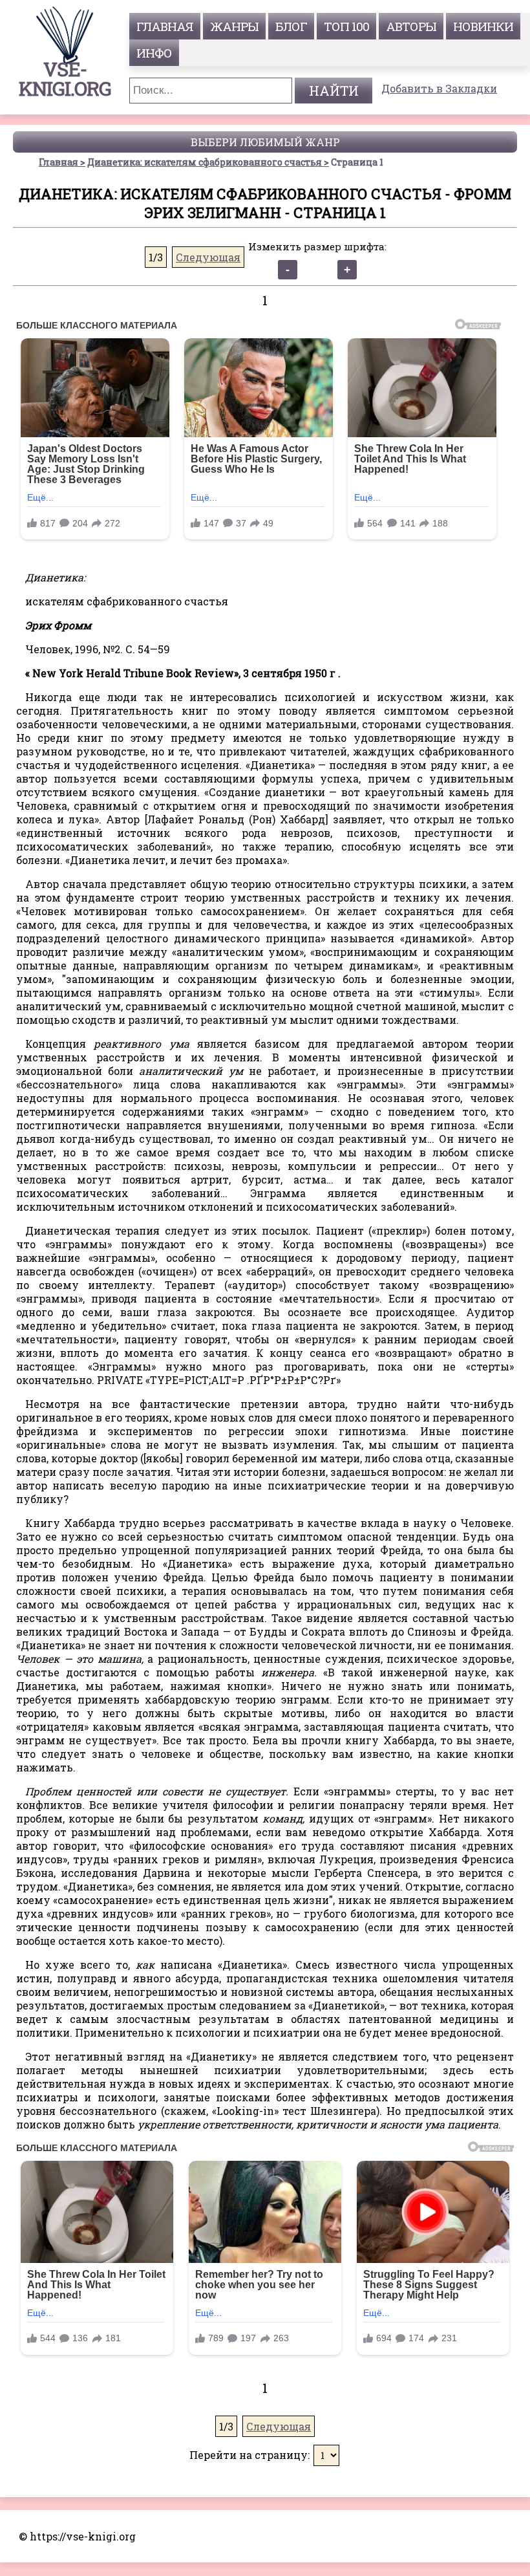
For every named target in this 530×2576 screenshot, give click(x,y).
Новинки (483, 26)
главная (165, 26)
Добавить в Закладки (439, 88)
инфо (154, 53)
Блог (291, 26)
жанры (234, 26)
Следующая (208, 257)
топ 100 (346, 26)
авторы (411, 26)
